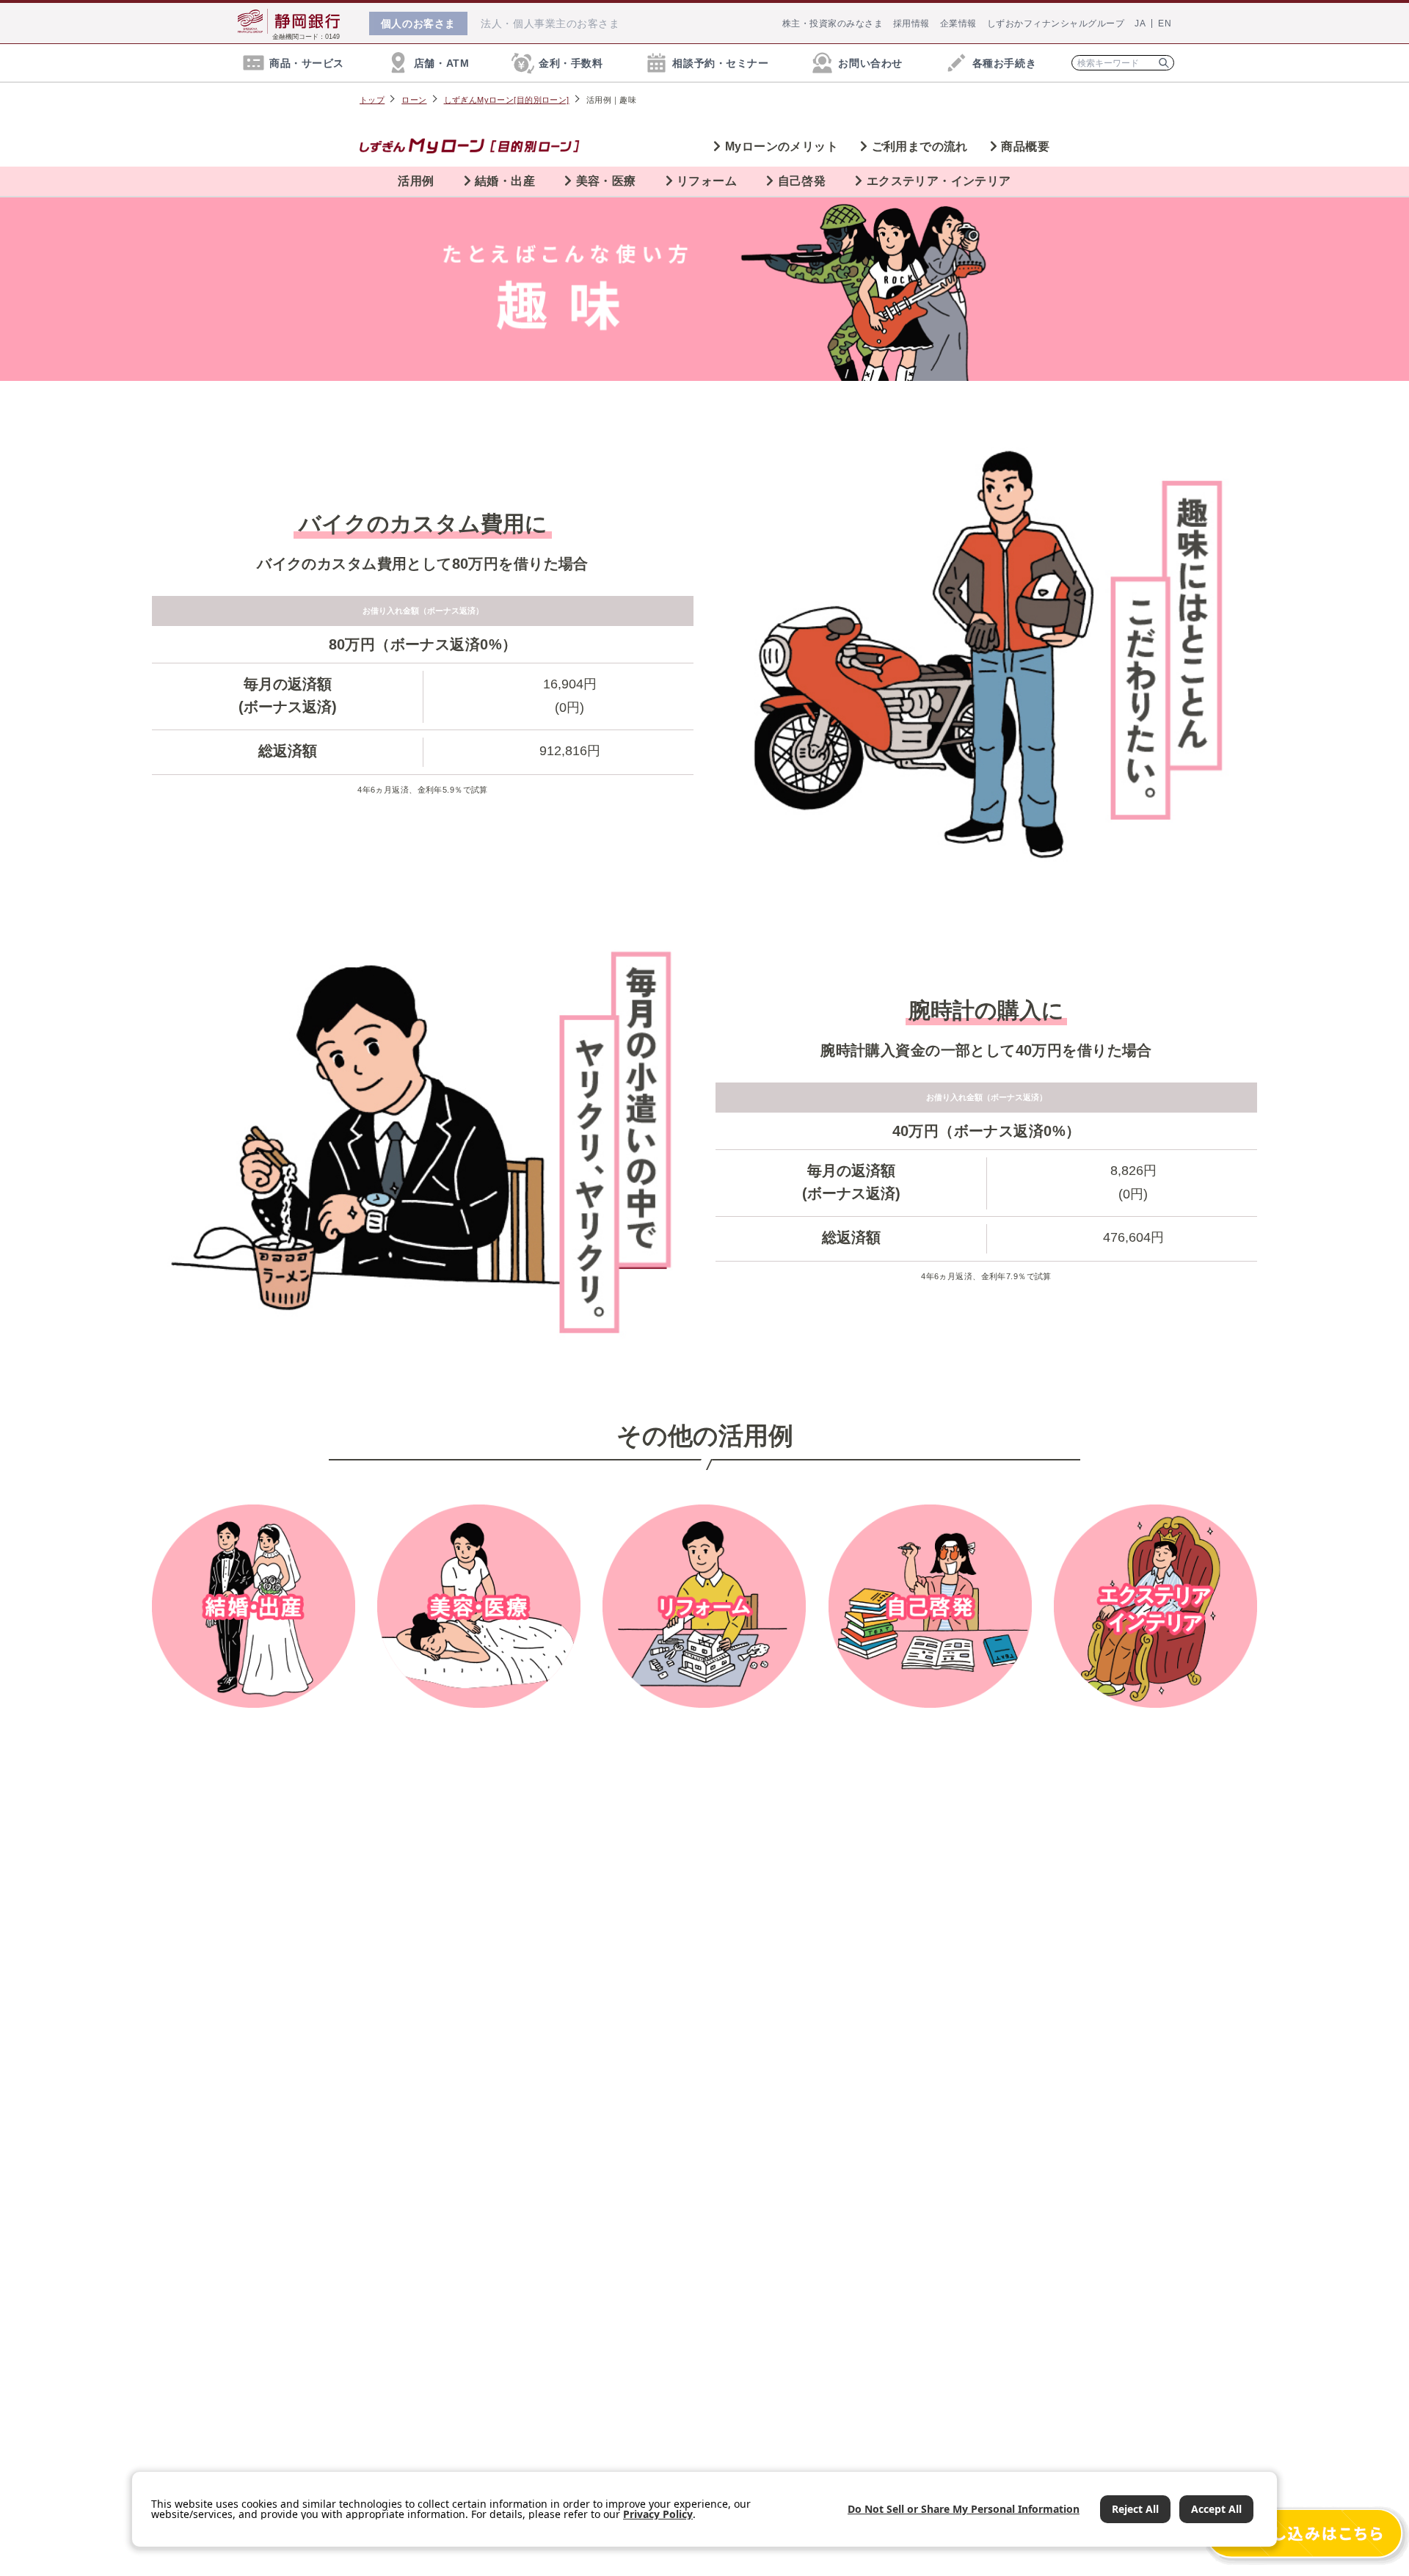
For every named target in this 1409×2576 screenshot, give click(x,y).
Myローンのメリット (782, 146)
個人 (418, 23)
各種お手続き (1004, 63)
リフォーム (707, 181)
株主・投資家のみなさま (833, 23)
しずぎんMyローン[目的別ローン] (507, 100)
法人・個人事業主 (550, 23)
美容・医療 (606, 181)
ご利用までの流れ (920, 146)
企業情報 (958, 23)
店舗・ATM (441, 63)
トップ (372, 100)
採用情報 (911, 23)
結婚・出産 (505, 181)
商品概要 (1025, 146)
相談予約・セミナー (720, 63)
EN (1165, 23)
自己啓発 (802, 181)
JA (1140, 23)
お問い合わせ (870, 63)
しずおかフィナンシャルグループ (1056, 23)
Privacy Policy (658, 2514)
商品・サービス (307, 63)
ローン (414, 100)
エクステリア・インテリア (939, 181)
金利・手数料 (571, 63)
